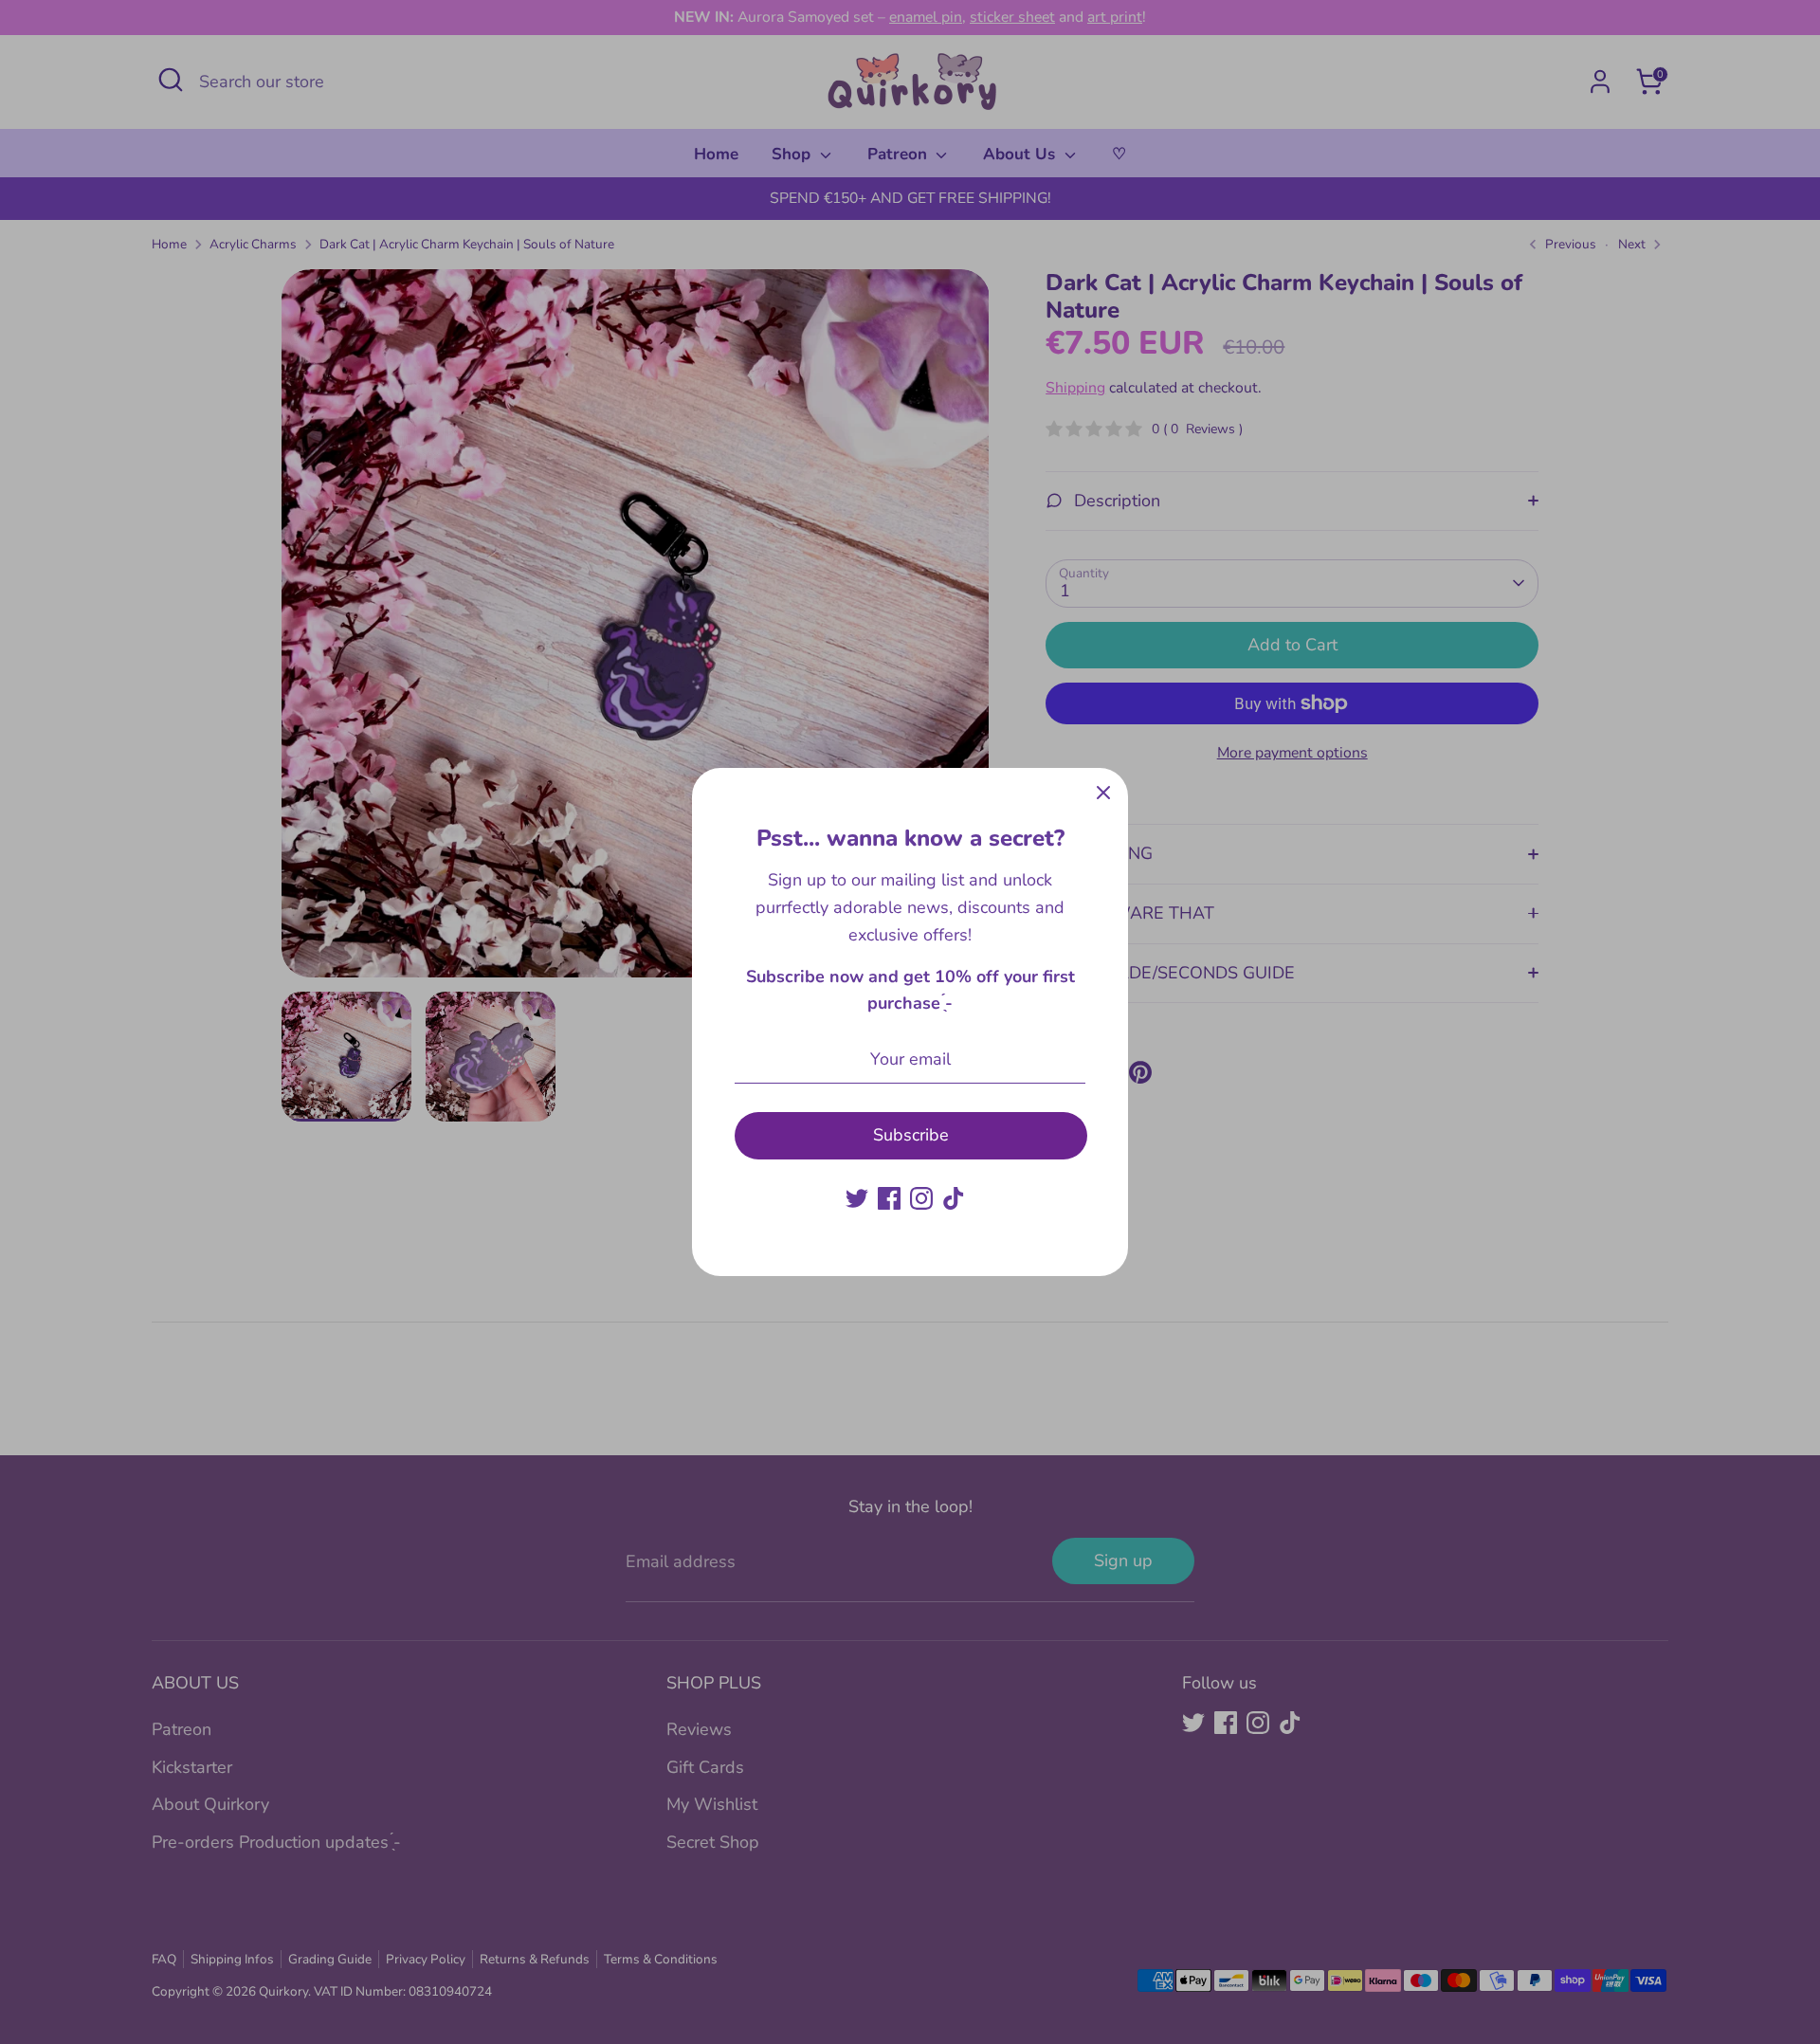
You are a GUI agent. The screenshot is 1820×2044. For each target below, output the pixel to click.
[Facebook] (889, 1198)
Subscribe (911, 1135)
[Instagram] (921, 1198)
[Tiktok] (954, 1198)
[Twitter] (857, 1198)
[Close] (1103, 793)
